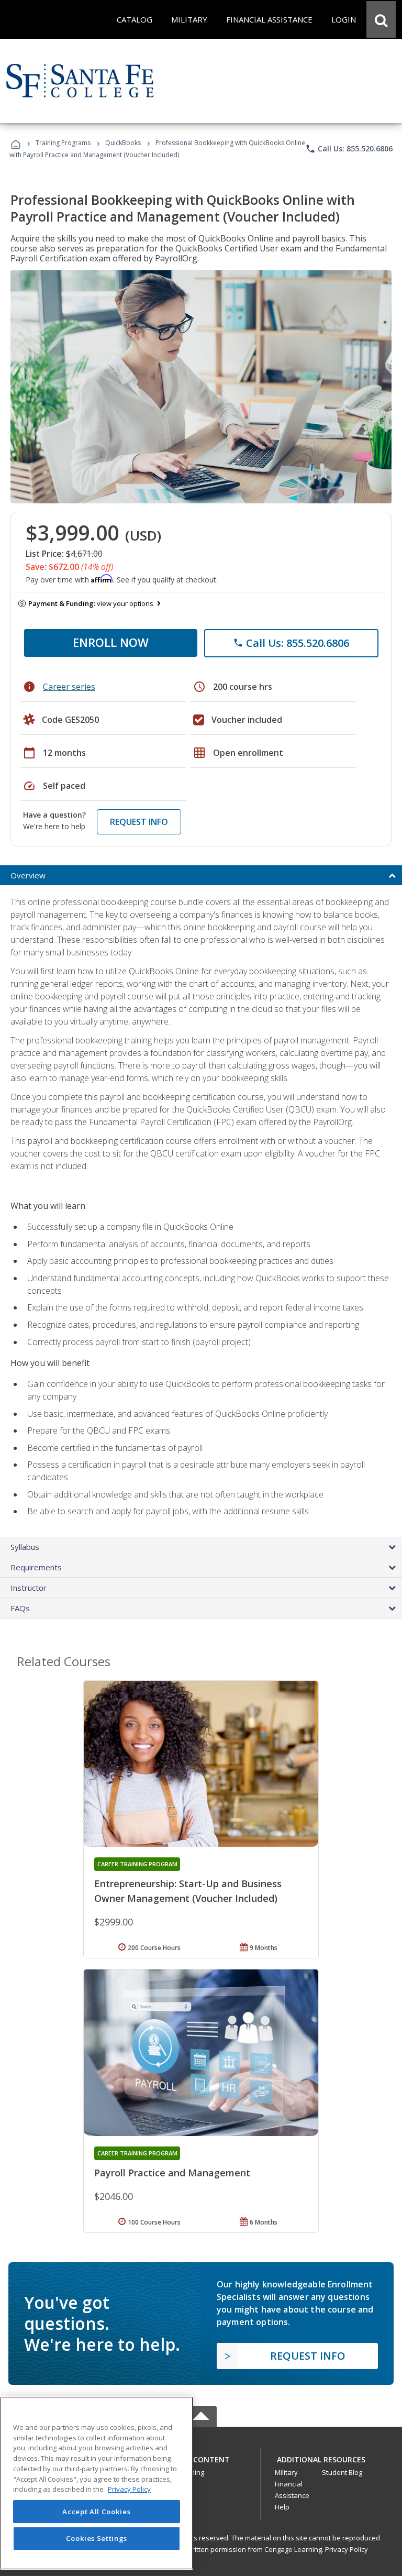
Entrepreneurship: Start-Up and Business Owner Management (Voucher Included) (188, 1891)
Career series (69, 687)
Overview (28, 875)
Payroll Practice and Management (172, 2173)
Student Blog (342, 2472)
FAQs (20, 1608)
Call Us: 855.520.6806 (349, 149)
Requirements (36, 1567)
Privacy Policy (347, 2549)
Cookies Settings (97, 2538)
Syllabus (25, 1547)
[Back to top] (201, 2457)
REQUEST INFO (139, 822)
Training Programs (63, 143)
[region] (97, 2483)
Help (282, 2507)
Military (286, 2472)
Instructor (29, 1588)
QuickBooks (123, 143)
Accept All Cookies (96, 2512)
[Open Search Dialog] (381, 19)
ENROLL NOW (111, 642)
